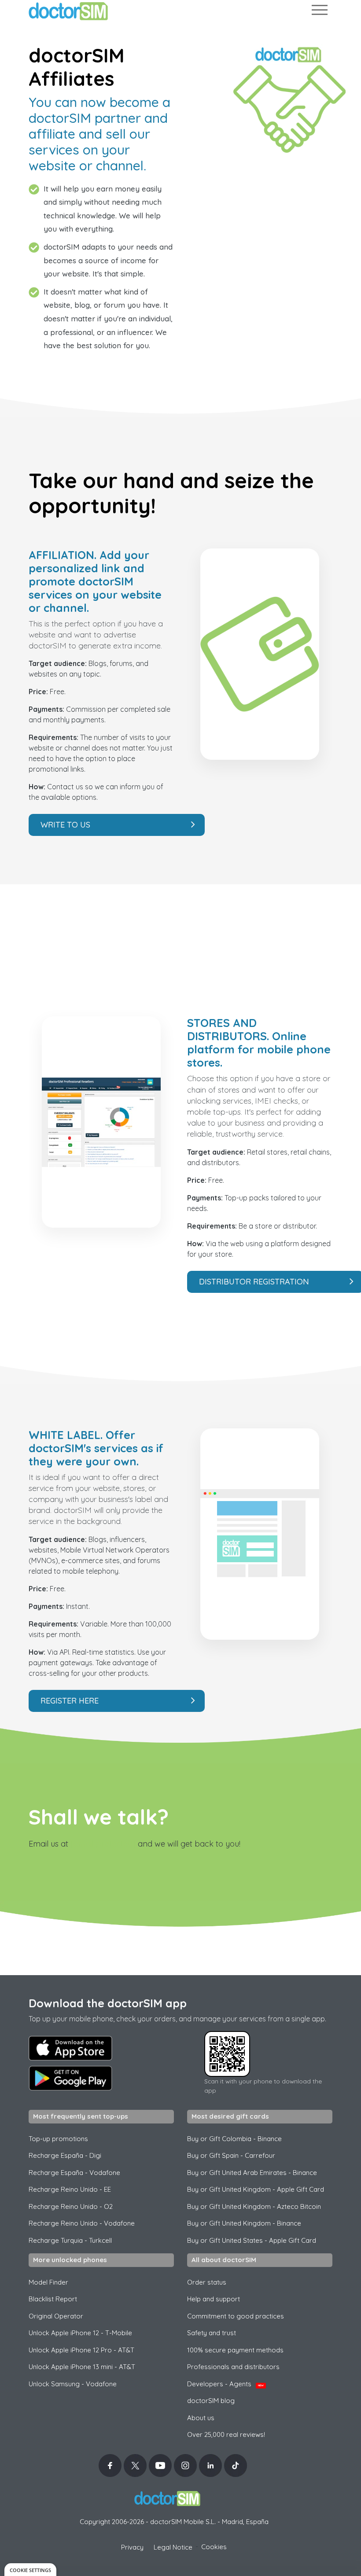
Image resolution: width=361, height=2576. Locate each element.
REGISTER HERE (70, 1701)
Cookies (214, 2547)
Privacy (132, 2547)
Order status (207, 2282)
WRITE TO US (65, 825)
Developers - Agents (225, 2384)
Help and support (214, 2299)
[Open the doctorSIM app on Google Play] (70, 2078)
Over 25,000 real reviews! (226, 2434)
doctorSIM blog (211, 2401)
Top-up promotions (58, 2139)
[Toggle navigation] (319, 12)
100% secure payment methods (235, 2350)
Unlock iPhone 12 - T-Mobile (80, 2333)
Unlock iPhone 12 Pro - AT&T (81, 2350)
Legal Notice (173, 2547)
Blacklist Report (53, 2299)
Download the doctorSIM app (108, 2003)
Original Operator (56, 2316)
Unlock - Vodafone (73, 2384)
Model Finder (48, 2282)
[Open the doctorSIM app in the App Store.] (70, 2048)
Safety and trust (212, 2333)
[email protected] (103, 1844)
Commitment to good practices (236, 2316)
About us (201, 2418)
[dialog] (30, 2570)
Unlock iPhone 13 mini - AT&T (82, 2367)
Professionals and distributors (233, 2367)
